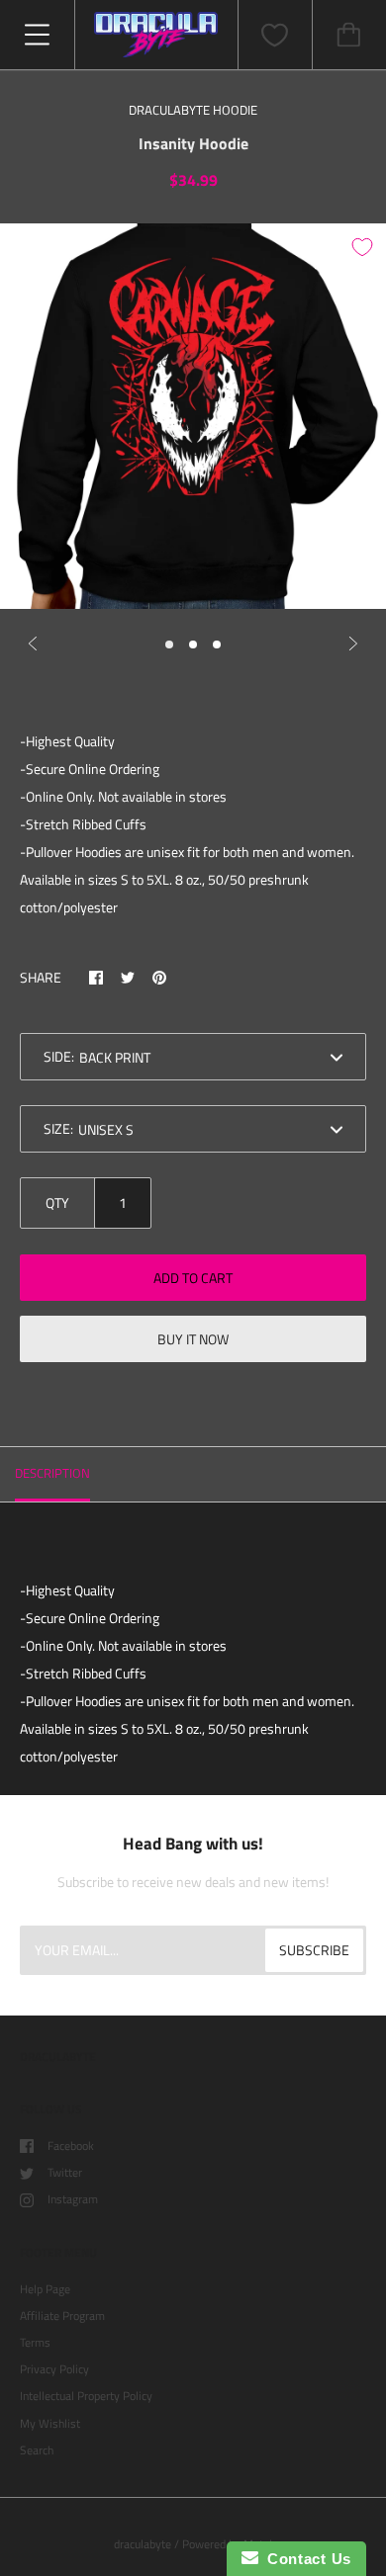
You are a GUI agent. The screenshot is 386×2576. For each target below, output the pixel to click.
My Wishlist (50, 2423)
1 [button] (169, 644)
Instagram (73, 2199)
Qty (57, 1202)
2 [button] (193, 644)
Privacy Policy (54, 2369)
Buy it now (193, 1339)
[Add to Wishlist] (362, 247)
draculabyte (143, 2544)
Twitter (65, 2172)
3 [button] (217, 644)
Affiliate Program (62, 2316)
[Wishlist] (275, 35)
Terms (35, 2342)
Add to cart (193, 1278)
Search (37, 2450)
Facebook (71, 2146)
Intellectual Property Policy (86, 2396)
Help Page (45, 2289)
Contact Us (305, 2559)
